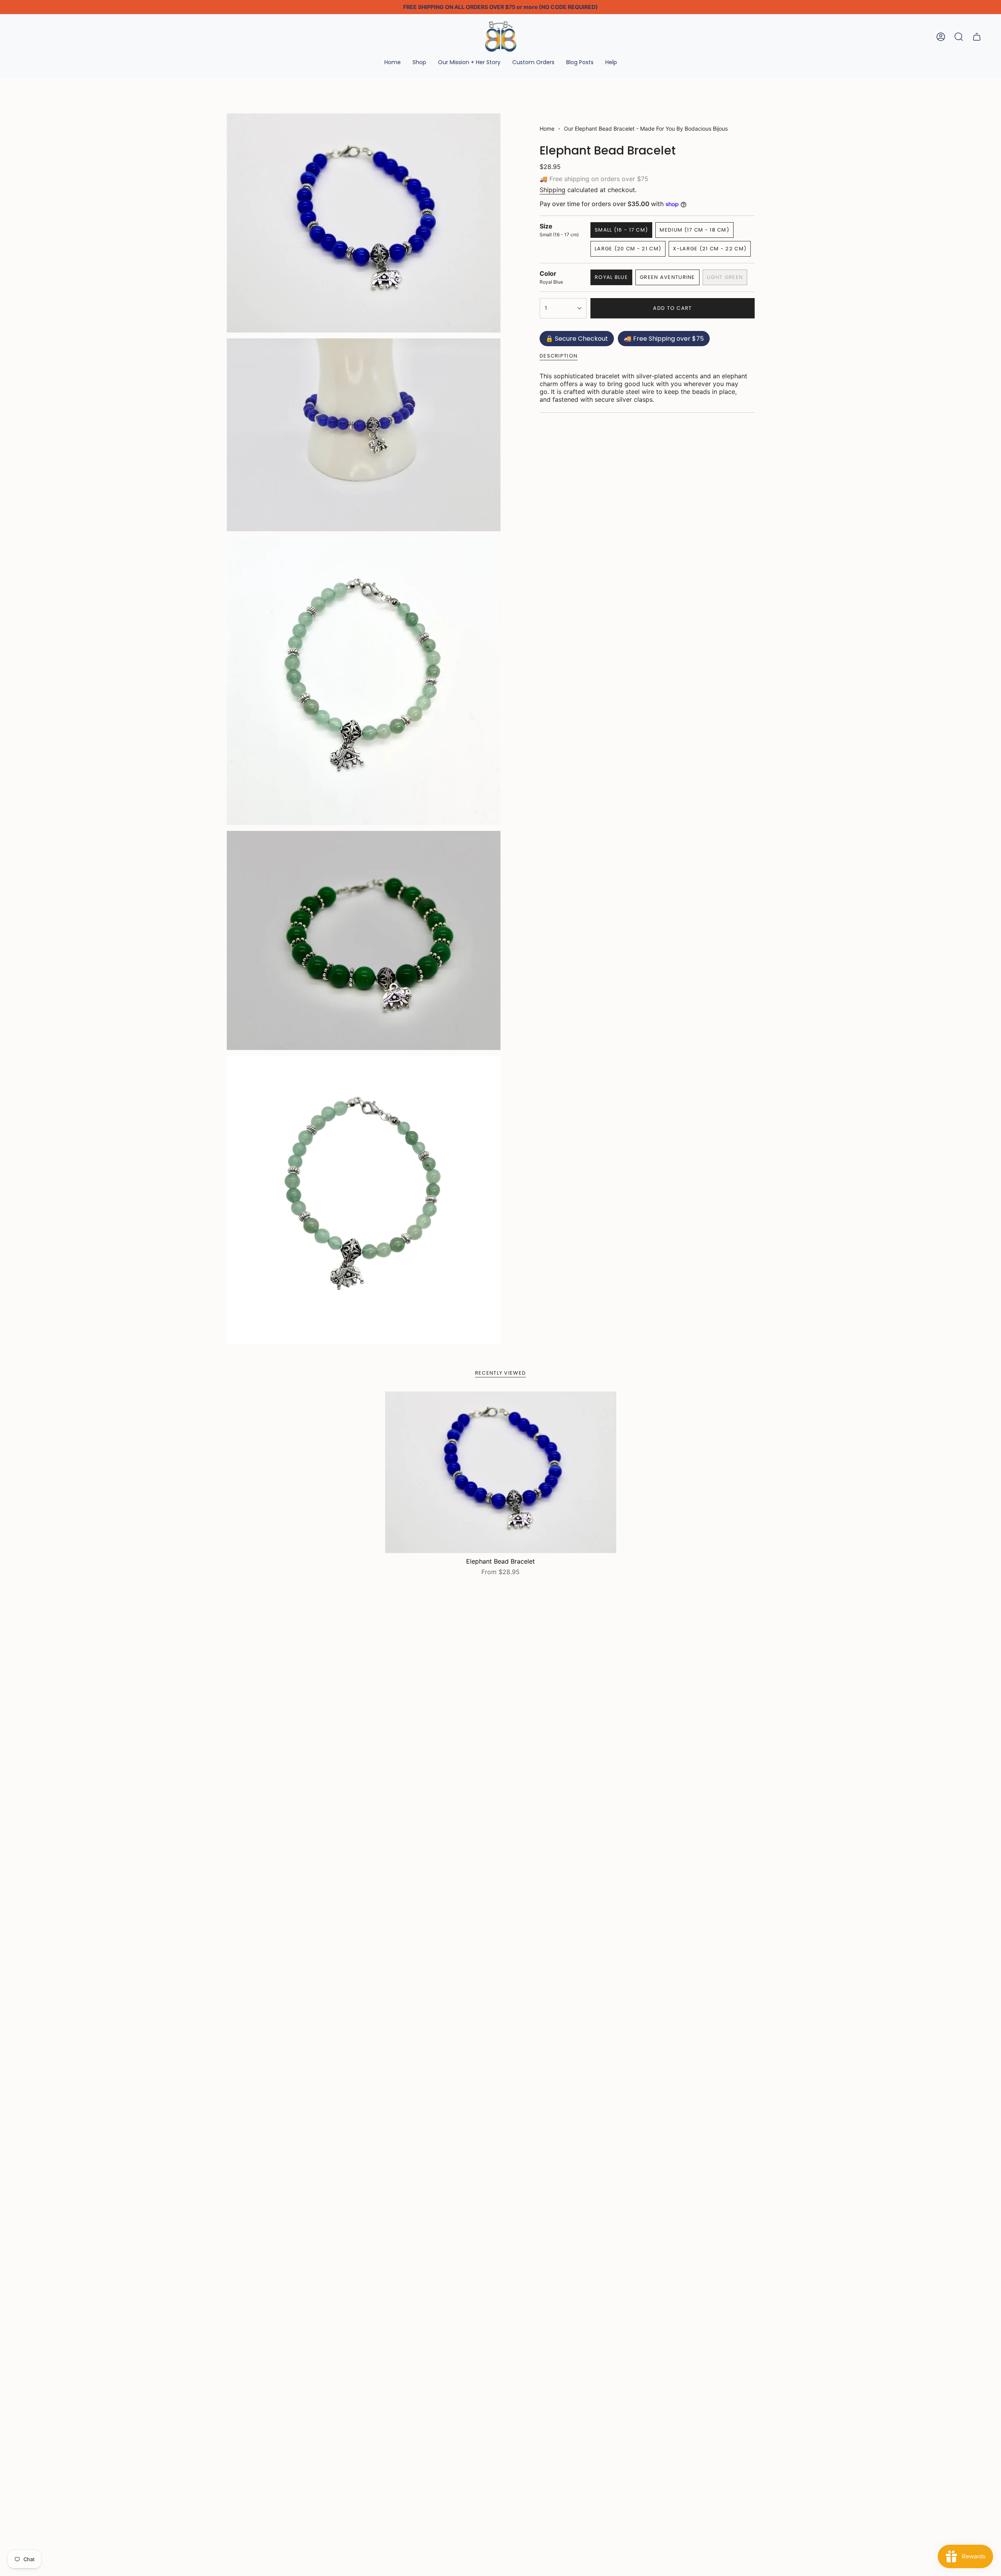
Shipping (553, 190)
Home (547, 129)
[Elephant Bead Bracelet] (501, 1472)
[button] (419, 63)
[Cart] (977, 37)
